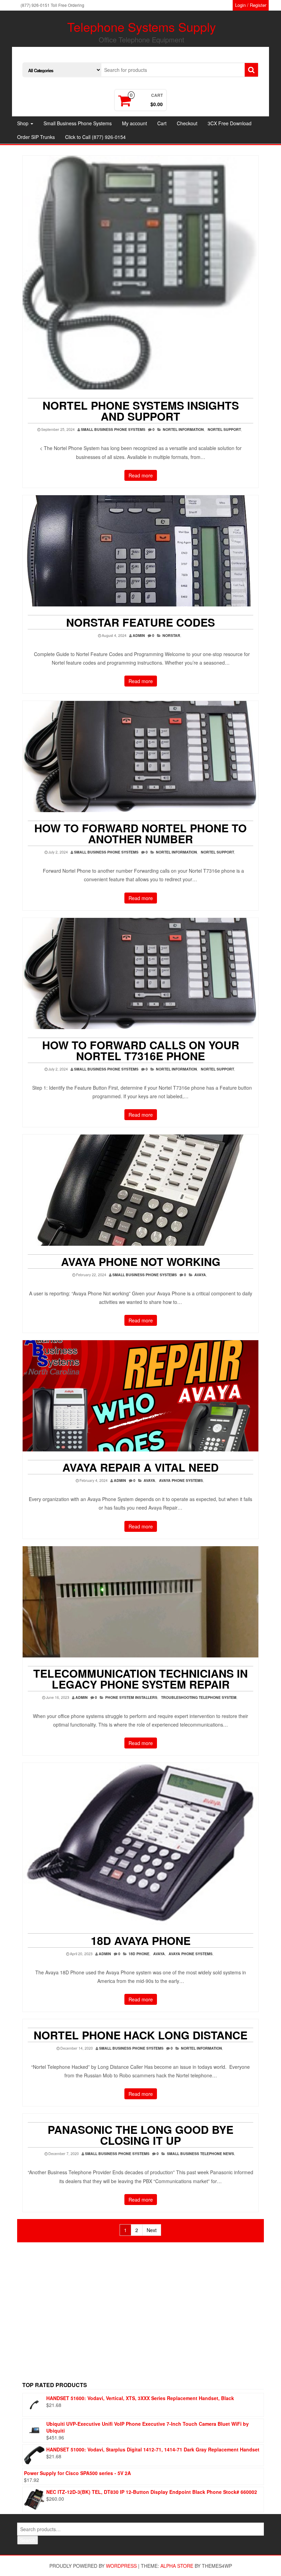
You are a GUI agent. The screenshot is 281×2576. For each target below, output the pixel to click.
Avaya (200, 1275)
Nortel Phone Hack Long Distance (140, 2035)
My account (135, 123)
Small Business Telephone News (200, 2154)
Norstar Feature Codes (140, 622)
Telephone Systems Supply (142, 27)
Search (28, 2540)
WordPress (121, 2566)
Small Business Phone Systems (78, 123)
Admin (139, 635)
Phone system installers (131, 1697)
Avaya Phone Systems (181, 1480)
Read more (141, 475)
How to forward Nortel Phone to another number (140, 833)
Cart (162, 123)
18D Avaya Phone (141, 1940)
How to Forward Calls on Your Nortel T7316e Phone (141, 1050)
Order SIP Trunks (36, 137)
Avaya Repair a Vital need (140, 1467)
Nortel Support (224, 429)
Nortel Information (183, 429)
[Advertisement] (143, 2319)
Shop (23, 123)
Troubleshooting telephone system (199, 1697)
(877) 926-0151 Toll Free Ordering (52, 5)
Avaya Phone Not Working (141, 1261)
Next (152, 2230)
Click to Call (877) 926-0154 (95, 137)
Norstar (171, 635)
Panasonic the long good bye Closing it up (140, 2135)
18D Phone (139, 1954)
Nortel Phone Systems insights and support (141, 411)
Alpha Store (177, 2566)
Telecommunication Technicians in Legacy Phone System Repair (140, 1679)
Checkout (187, 123)
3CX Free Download (230, 123)
